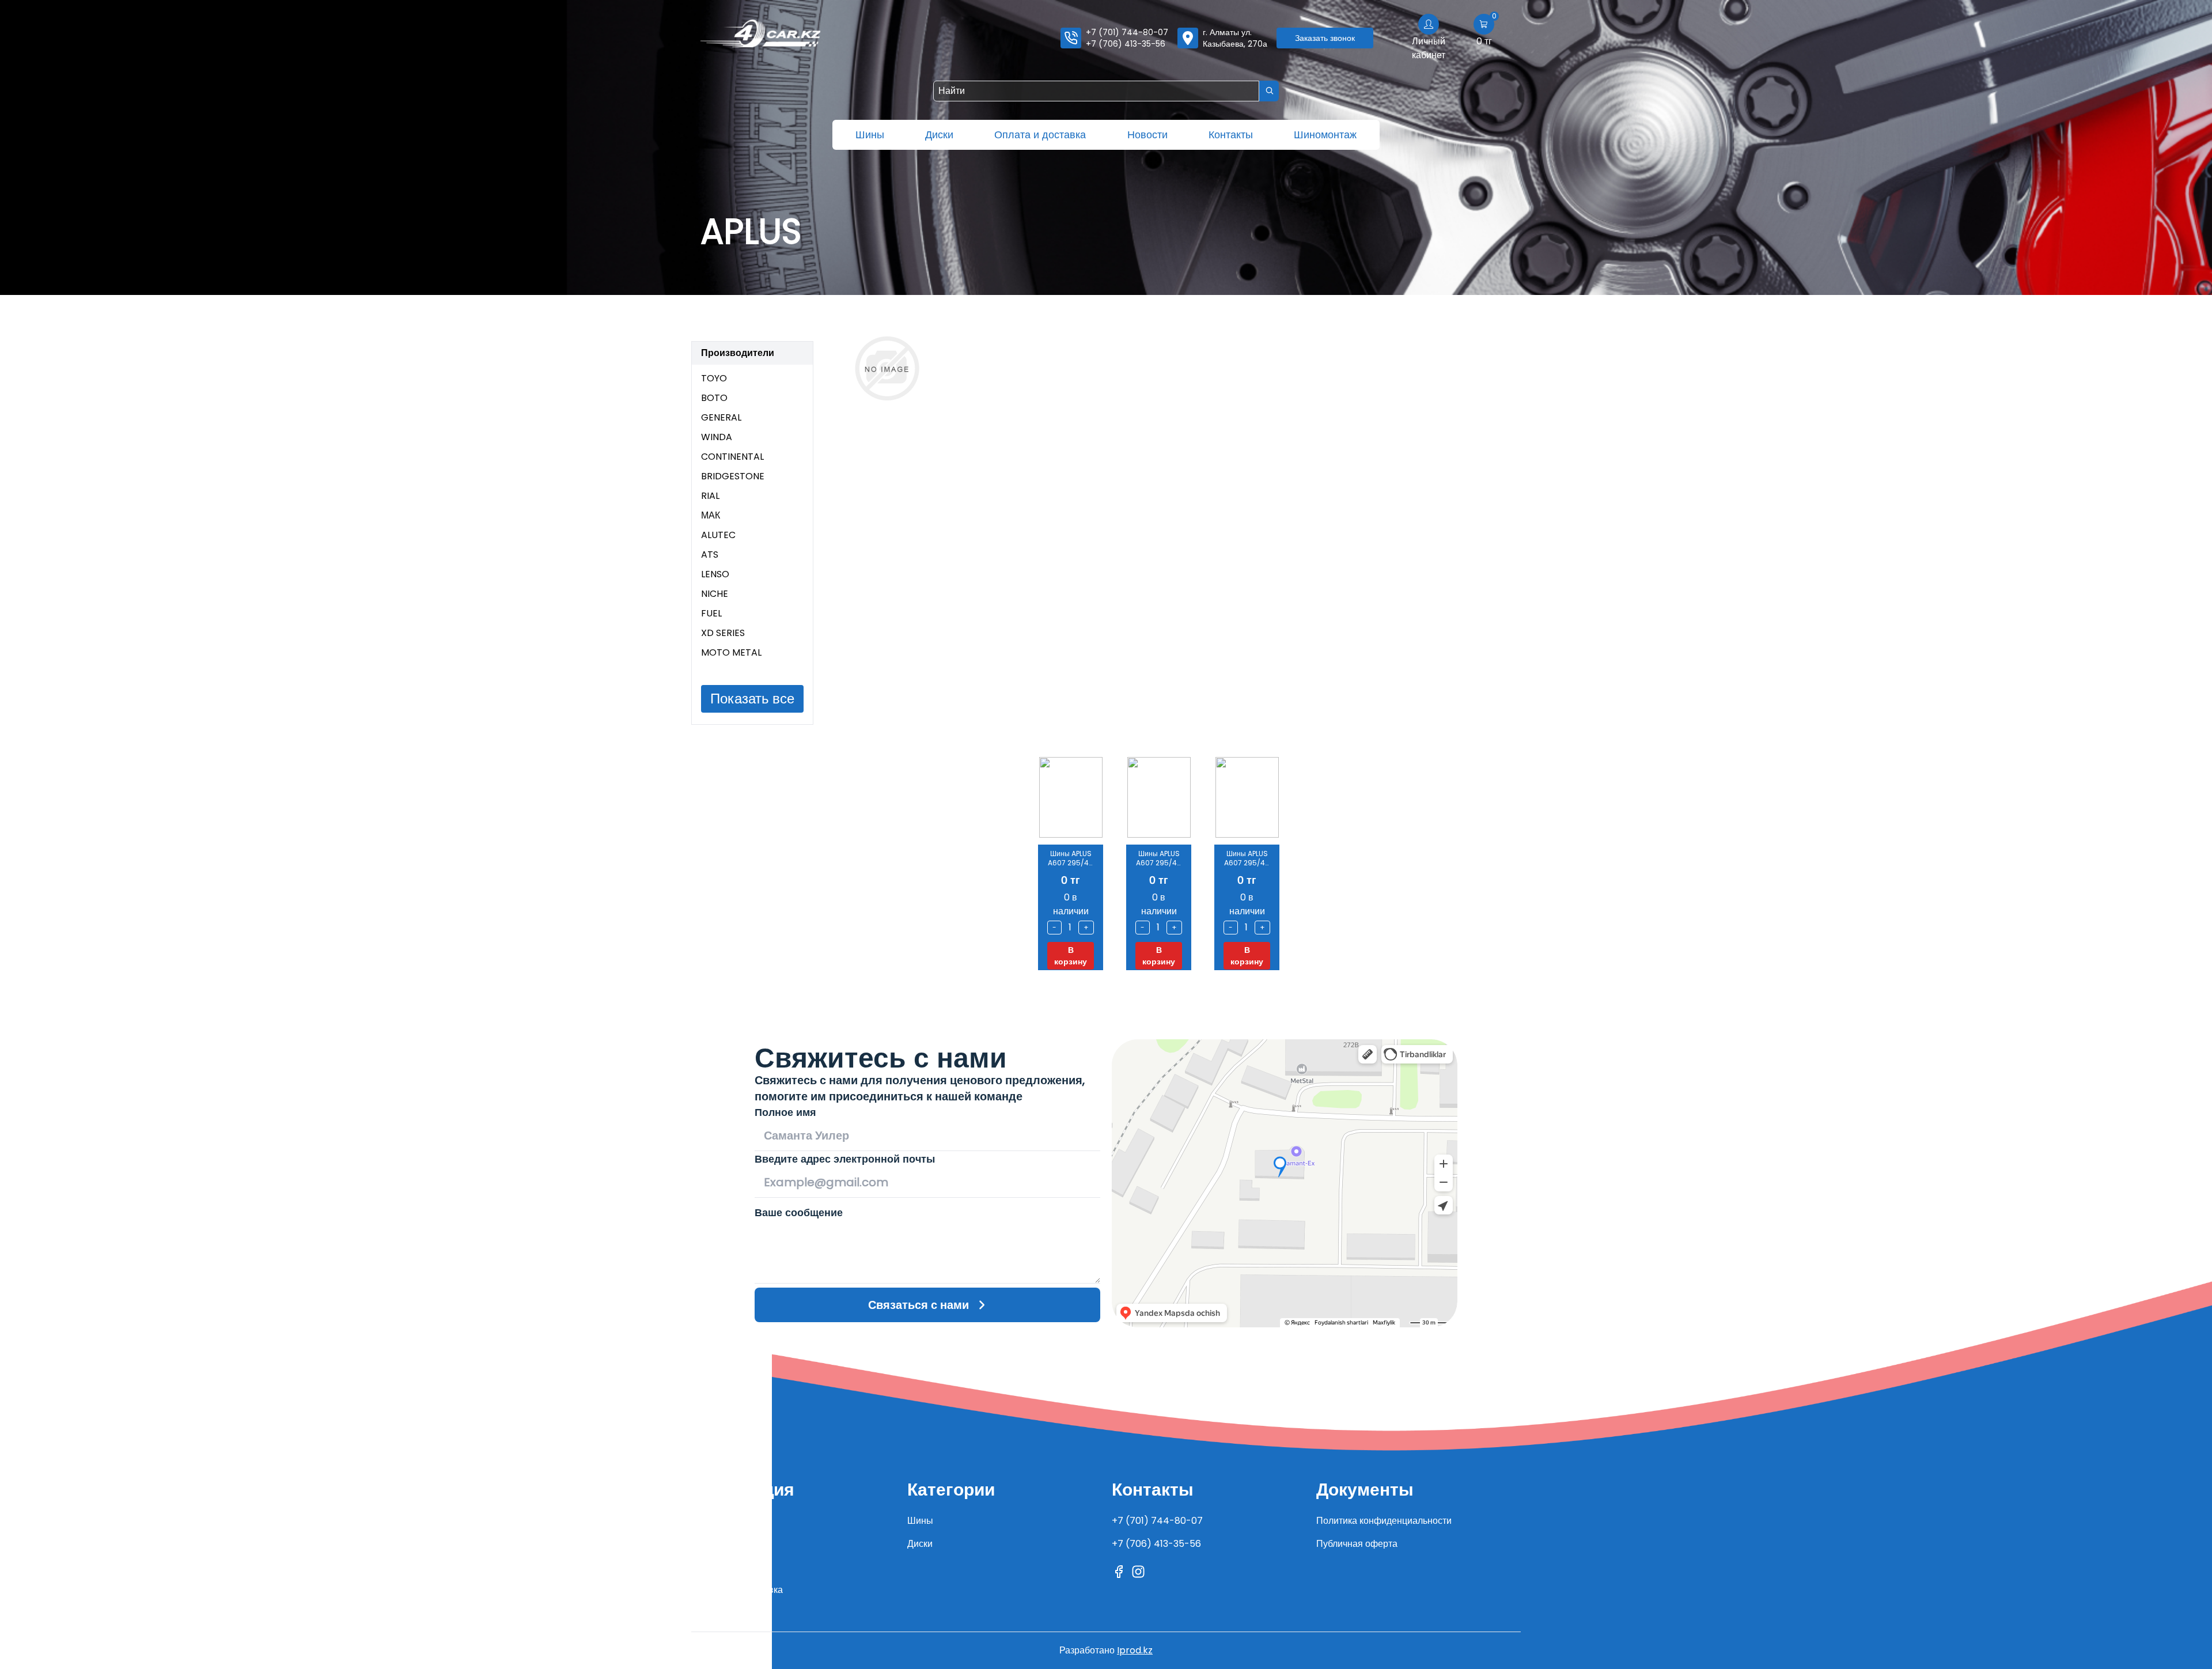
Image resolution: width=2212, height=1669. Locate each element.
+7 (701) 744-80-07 (1127, 32)
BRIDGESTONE (733, 476)
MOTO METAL (731, 652)
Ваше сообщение (799, 1212)
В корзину (1071, 956)
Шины (870, 135)
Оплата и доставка (1040, 135)
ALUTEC (718, 535)
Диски (939, 135)
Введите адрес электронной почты (845, 1159)
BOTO (714, 398)
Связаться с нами (918, 1305)
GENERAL (721, 417)
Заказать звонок (1325, 38)
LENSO (715, 574)
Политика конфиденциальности (1384, 1521)
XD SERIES (723, 633)
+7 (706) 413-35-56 (1126, 44)
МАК (711, 515)
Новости (1147, 135)
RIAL (710, 496)
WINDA (717, 437)
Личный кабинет (1429, 48)
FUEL (711, 613)
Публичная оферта (1357, 1544)
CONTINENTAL (732, 457)
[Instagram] (1138, 1572)
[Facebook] (1119, 1572)
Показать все (752, 699)
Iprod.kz (1135, 1650)
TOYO (714, 378)
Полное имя (785, 1112)
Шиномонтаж (1325, 135)
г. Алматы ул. (1235, 38)
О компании (728, 1521)
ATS (710, 555)
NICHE (715, 594)
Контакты (1231, 135)
